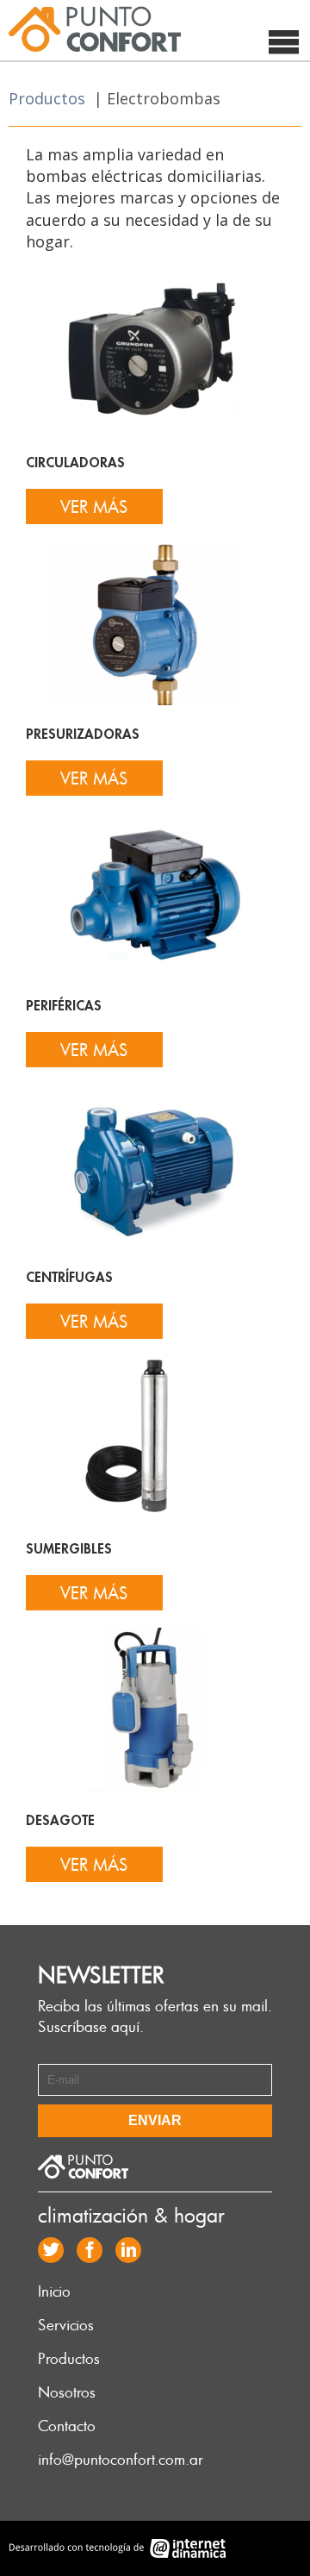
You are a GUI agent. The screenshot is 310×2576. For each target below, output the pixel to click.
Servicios (66, 2324)
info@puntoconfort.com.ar (121, 2459)
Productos (47, 98)
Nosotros (67, 2392)
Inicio (54, 2291)
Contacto (67, 2425)
